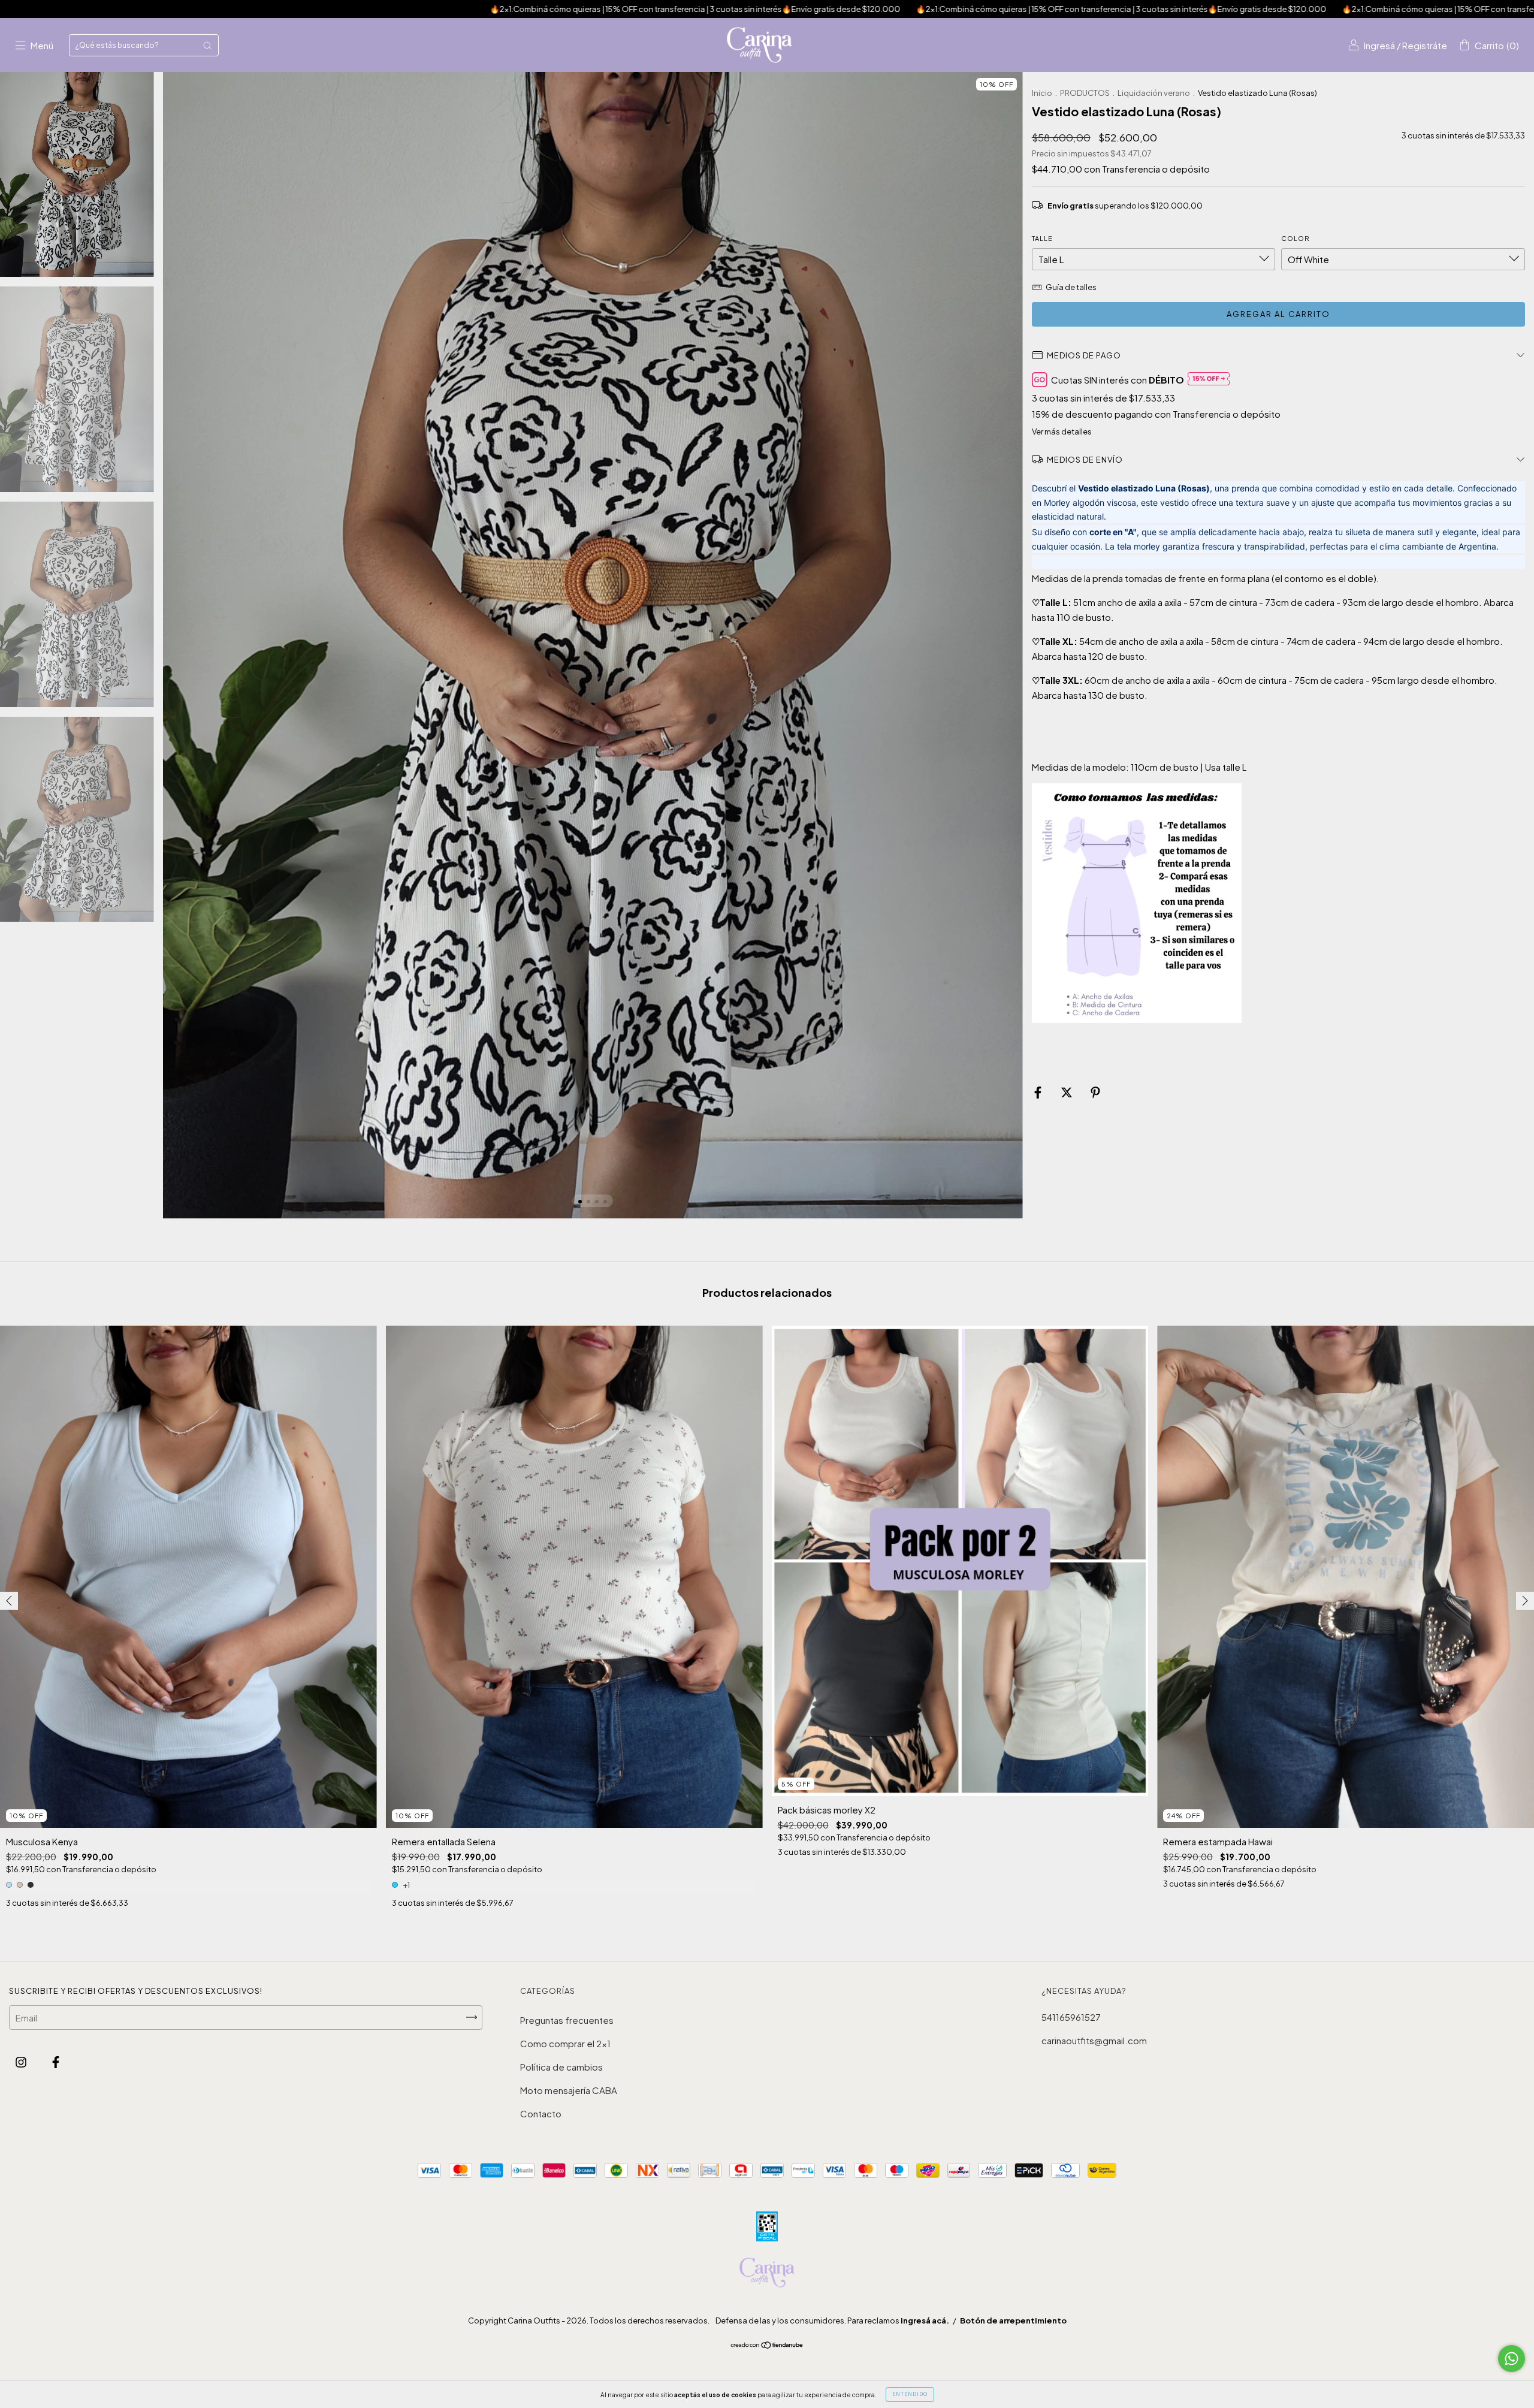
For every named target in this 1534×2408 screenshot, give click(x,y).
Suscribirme (767, 209)
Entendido (910, 2394)
